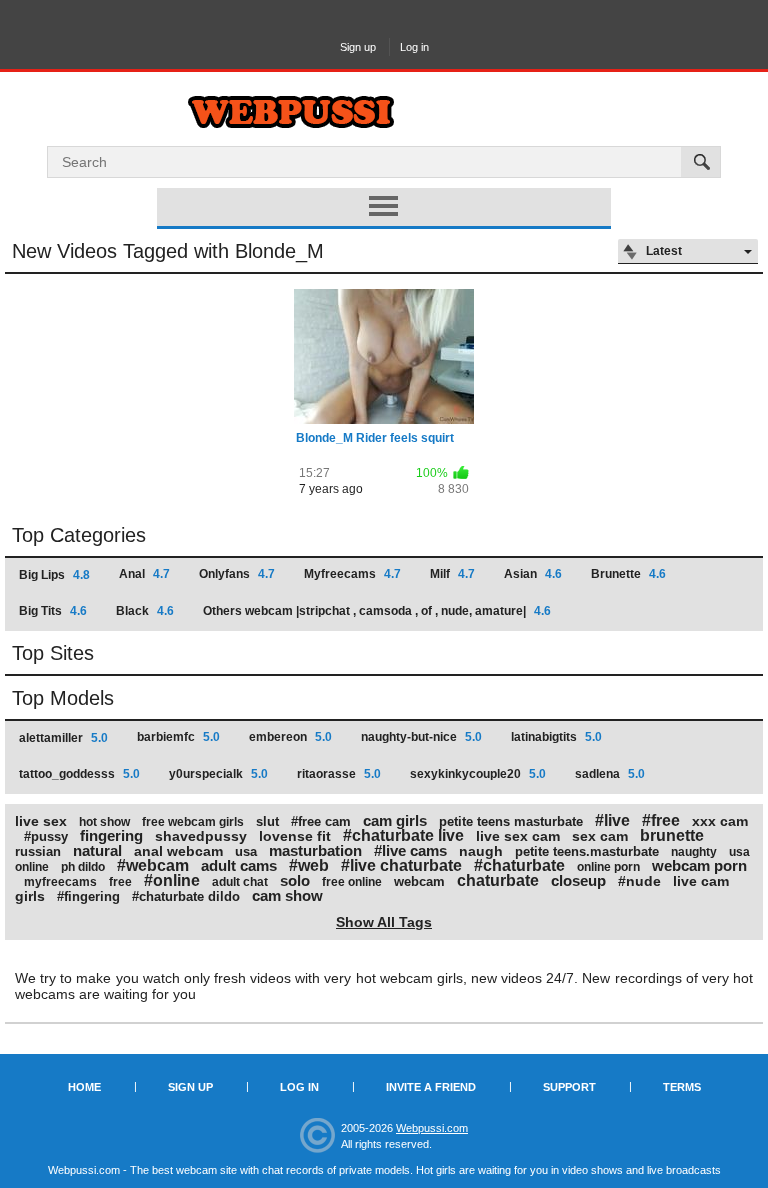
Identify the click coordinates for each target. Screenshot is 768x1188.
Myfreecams (352, 574)
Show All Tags (384, 922)
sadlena (610, 774)
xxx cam (720, 821)
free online (352, 882)
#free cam (321, 821)
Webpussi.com (432, 1128)
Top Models (63, 698)
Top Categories (79, 535)
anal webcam (178, 851)
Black (145, 611)
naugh (481, 851)
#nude (639, 881)
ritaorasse (339, 774)
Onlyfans (237, 574)
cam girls (395, 820)
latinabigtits (556, 737)
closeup (578, 880)
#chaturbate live (403, 835)
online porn (608, 867)
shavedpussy (201, 836)
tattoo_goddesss (79, 774)
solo (295, 880)
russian (38, 851)
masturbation (315, 850)
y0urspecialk (218, 774)
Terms (682, 1087)
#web (309, 865)
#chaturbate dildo (186, 896)
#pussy (46, 836)
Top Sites (53, 653)
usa (246, 851)
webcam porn (699, 865)
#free (661, 820)
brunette (672, 835)
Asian (533, 574)
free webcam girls (193, 822)
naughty (694, 852)
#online (172, 880)
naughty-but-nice (421, 737)
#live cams (410, 850)
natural (97, 850)
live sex (41, 821)
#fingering (88, 896)
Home (84, 1087)
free (120, 882)
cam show (287, 895)
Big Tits (53, 611)
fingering (111, 835)
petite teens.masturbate (587, 851)
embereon (290, 737)
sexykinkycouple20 (478, 774)
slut (267, 821)
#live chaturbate (401, 865)
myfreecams (60, 882)
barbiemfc (178, 737)
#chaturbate (519, 865)
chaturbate (498, 880)
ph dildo (83, 867)
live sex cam (518, 836)
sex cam (600, 836)
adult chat (240, 882)
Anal (144, 574)
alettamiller (63, 738)
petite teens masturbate (511, 821)
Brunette (628, 574)
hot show (104, 822)
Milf (452, 574)
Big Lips (54, 575)
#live (612, 820)
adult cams (239, 865)
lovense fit (295, 836)
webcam (419, 881)
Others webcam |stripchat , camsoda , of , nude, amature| (377, 611)
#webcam (153, 865)
